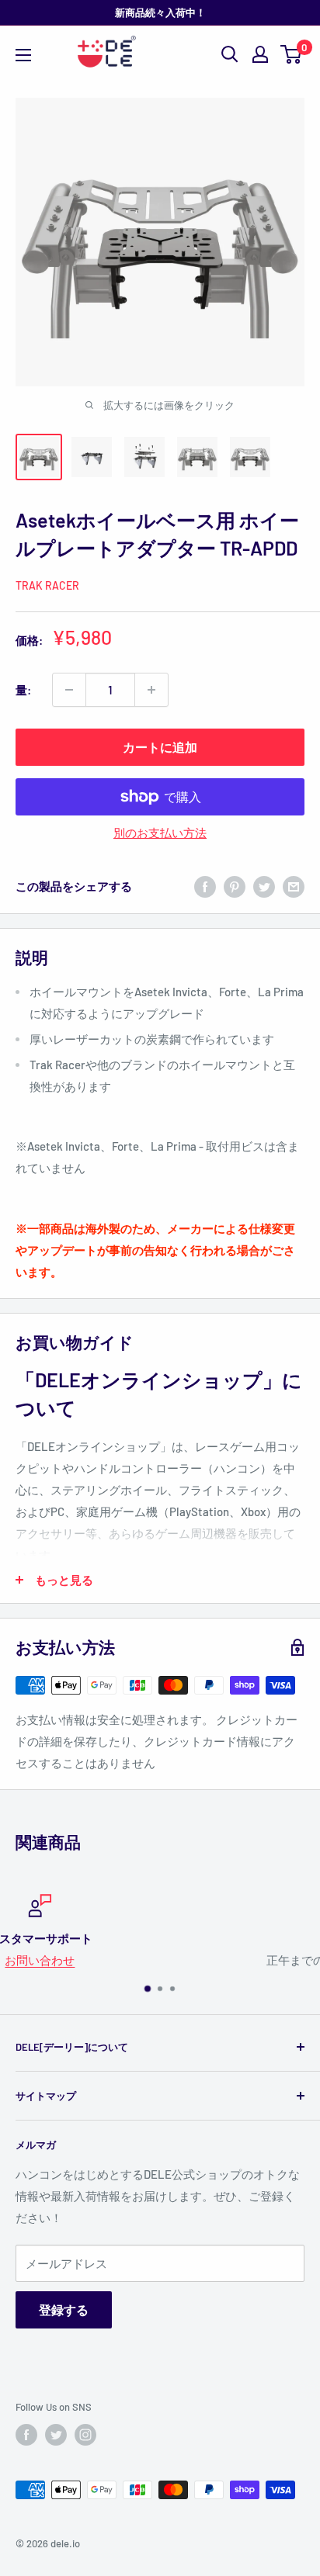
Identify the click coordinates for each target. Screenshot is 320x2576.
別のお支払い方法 (160, 833)
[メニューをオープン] (23, 55)
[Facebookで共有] (205, 886)
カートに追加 (160, 747)
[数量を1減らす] (69, 690)
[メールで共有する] (294, 886)
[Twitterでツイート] (264, 886)
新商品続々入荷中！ (160, 12)
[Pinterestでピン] (235, 886)
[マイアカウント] (260, 54)
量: (23, 690)
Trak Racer (47, 585)
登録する (64, 2309)
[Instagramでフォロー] (85, 2435)
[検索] (230, 54)
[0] (292, 54)
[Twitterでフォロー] (56, 2435)
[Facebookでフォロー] (26, 2435)
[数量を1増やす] (151, 690)
